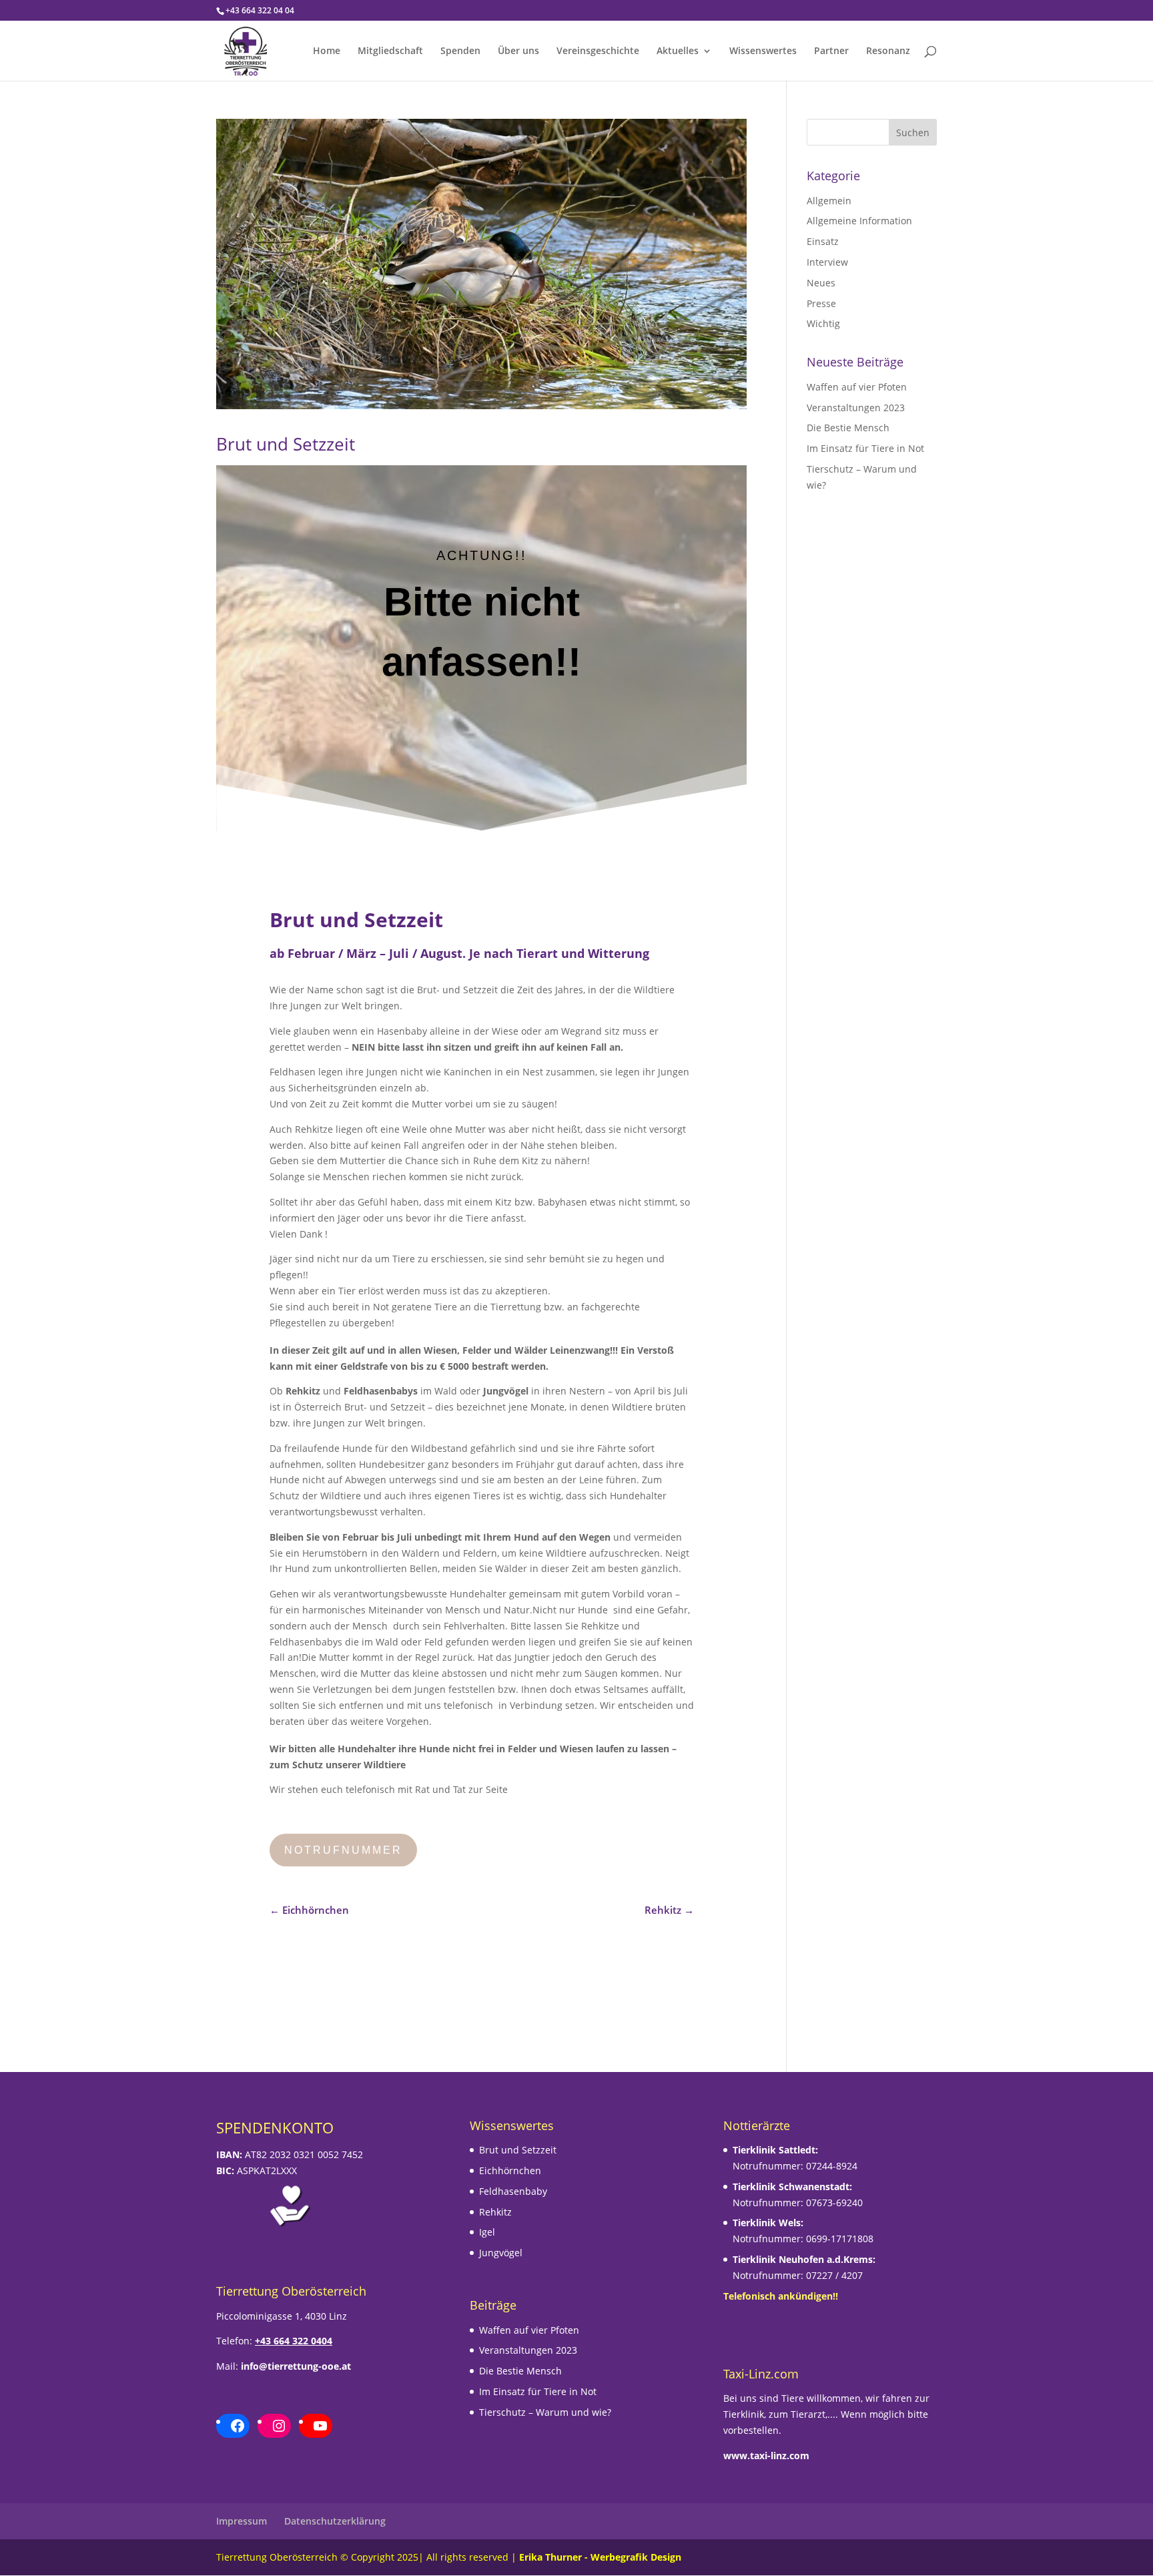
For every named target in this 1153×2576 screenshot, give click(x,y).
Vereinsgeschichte (598, 51)
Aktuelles (678, 51)
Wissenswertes (763, 51)
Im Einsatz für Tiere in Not (865, 448)
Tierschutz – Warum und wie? (545, 2412)
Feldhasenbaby (513, 2191)
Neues (821, 283)
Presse (821, 303)
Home (327, 51)
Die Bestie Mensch (848, 428)
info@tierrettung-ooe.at (296, 2366)
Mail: (227, 2366)
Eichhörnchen (510, 2170)
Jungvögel (501, 2253)
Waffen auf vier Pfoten (857, 387)
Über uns (518, 51)
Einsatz (823, 241)
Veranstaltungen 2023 (856, 408)
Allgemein (829, 201)
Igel (487, 2232)
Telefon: (274, 2341)
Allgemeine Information (859, 221)
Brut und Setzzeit (286, 444)
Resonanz (888, 51)
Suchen (913, 133)
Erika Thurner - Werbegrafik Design (600, 2557)
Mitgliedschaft (390, 51)
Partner (831, 51)
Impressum (242, 2521)
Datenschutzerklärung (335, 2521)
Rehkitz (495, 2212)
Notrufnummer (343, 1850)
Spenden (460, 51)
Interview (827, 262)
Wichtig (823, 323)
